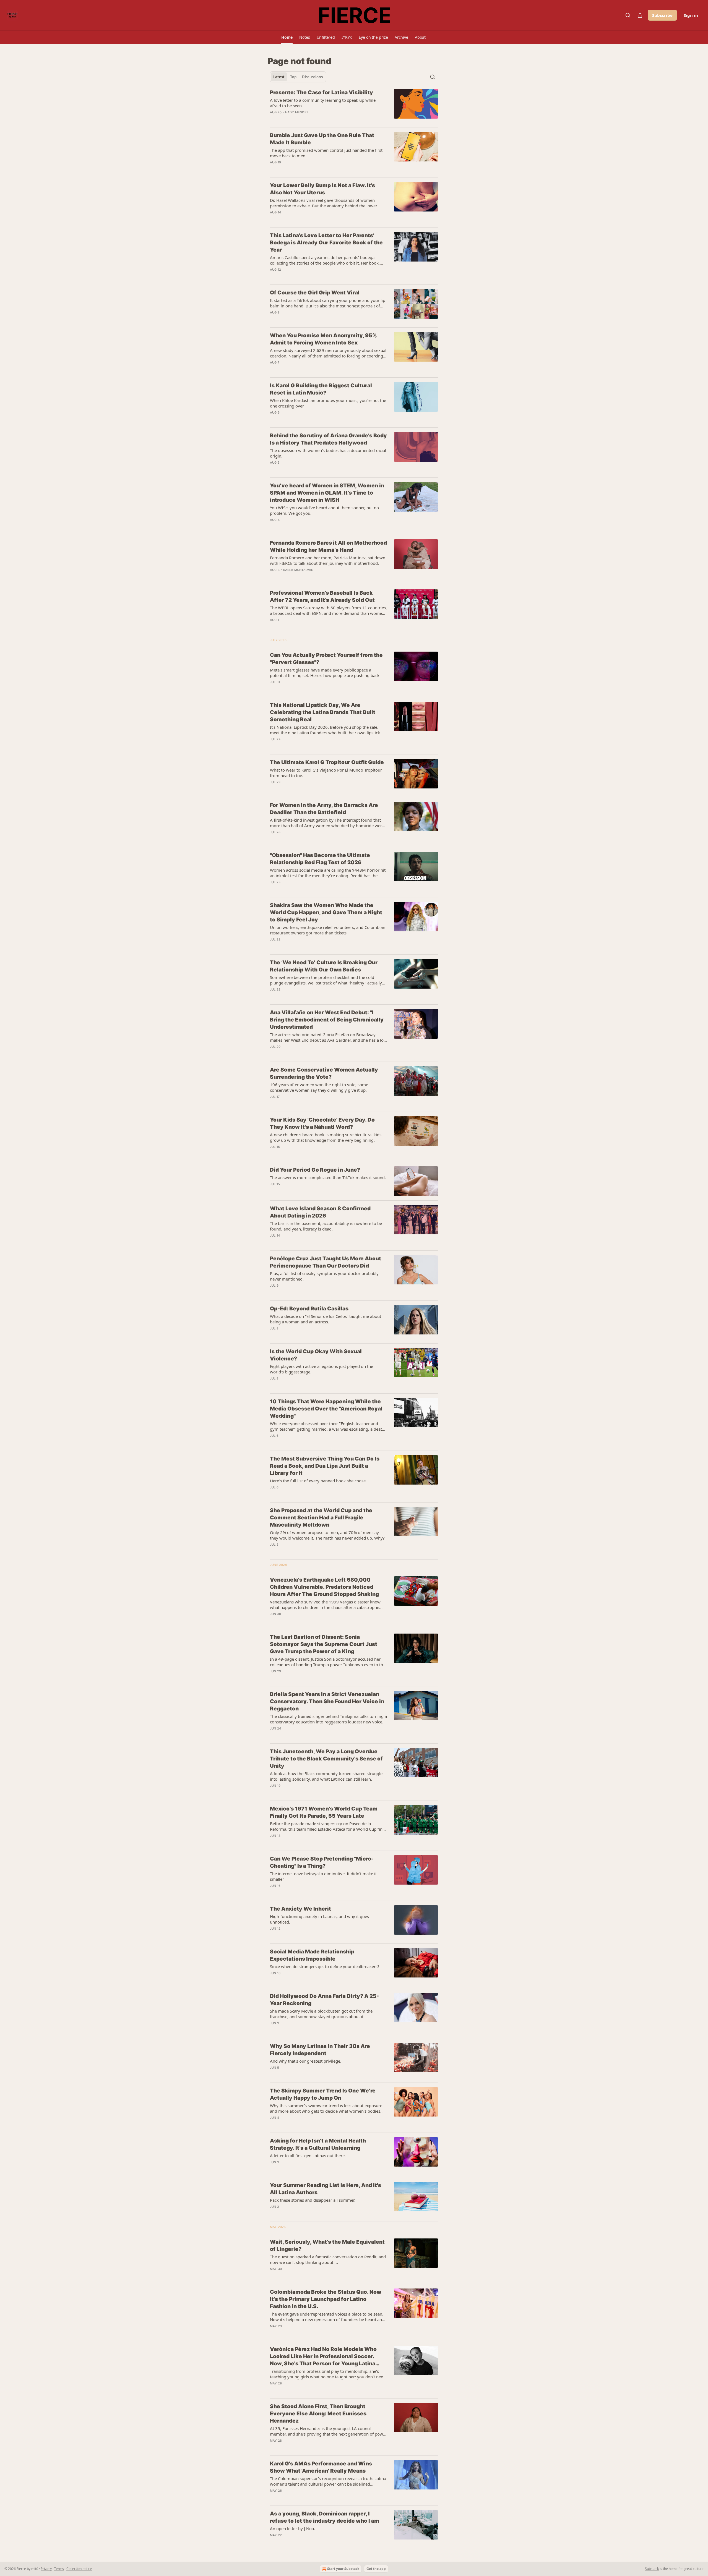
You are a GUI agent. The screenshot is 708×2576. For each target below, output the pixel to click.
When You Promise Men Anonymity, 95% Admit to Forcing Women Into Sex (323, 339)
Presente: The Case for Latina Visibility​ (322, 92)
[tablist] (298, 77)
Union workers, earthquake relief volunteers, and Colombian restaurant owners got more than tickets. (328, 930)
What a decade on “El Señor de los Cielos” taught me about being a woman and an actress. (326, 1319)
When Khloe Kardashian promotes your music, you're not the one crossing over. (328, 403)
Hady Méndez (297, 112)
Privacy (46, 2569)
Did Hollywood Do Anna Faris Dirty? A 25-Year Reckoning (324, 2000)
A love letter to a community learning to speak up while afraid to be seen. (323, 103)
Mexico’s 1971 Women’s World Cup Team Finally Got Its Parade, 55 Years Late (324, 1812)
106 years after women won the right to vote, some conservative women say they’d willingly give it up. (319, 1087)
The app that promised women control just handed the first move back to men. (326, 153)
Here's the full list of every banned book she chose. (318, 1481)
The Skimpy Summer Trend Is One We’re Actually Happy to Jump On (323, 2094)
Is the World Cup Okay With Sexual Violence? (316, 1355)
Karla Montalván (298, 570)
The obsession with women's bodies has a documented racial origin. (328, 453)
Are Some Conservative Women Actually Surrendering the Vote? (324, 1073)
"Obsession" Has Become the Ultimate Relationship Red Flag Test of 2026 (320, 859)
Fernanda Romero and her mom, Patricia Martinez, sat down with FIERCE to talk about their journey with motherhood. (328, 560)
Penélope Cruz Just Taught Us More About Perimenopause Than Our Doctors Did (326, 1262)
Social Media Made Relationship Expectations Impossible (312, 1955)
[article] (354, 106)
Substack (652, 2569)
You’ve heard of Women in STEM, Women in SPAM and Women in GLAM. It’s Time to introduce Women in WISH (327, 493)
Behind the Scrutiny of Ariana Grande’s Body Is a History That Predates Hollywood (328, 439)
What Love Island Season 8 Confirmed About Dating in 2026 (320, 1212)
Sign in (691, 15)
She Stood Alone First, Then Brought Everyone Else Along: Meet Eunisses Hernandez (318, 2414)
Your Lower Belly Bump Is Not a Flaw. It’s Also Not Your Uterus (322, 189)
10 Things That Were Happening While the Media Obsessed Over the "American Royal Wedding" (326, 1409)
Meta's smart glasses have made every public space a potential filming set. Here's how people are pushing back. (325, 673)
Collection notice (79, 2569)
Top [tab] (293, 77)
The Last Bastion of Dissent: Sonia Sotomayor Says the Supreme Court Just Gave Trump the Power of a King (324, 1644)
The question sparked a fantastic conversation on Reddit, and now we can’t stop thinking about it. (328, 2259)
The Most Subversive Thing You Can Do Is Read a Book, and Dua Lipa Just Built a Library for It (325, 1466)
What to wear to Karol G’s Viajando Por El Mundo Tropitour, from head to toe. (326, 773)
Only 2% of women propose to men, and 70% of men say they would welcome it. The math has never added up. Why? (327, 1535)
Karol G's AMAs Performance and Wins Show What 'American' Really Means (321, 2467)
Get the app (376, 2569)
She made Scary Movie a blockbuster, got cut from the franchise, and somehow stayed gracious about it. (321, 2014)
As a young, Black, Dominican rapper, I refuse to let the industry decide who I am (325, 2517)
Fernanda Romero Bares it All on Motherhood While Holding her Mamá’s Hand (328, 546)
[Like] (274, 1154)
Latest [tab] (279, 77)
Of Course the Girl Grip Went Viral (315, 293)
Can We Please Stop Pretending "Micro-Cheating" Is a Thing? (322, 1862)
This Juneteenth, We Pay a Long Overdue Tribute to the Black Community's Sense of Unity (326, 1759)
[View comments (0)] (313, 169)
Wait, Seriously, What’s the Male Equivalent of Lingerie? (327, 2245)
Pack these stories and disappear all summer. (313, 2200)
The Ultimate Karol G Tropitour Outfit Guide (327, 762)
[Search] (628, 15)
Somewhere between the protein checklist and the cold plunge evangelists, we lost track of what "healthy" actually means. (326, 980)
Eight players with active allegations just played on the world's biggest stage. (322, 1369)
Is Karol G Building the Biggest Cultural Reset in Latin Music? (321, 389)
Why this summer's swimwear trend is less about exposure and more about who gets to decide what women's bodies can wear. (326, 2108)
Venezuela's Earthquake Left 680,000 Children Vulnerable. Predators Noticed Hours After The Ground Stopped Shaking (324, 1587)
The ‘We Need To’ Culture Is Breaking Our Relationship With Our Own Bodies (324, 966)
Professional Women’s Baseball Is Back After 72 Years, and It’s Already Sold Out (322, 596)
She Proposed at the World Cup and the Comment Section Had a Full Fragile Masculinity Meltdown (321, 1518)
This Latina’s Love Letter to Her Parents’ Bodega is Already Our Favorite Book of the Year (326, 243)
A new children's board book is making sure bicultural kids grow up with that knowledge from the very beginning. (326, 1137)
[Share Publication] (640, 15)
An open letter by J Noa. (292, 2528)
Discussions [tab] (312, 77)
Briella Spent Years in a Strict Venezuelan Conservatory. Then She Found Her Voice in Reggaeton (327, 1701)
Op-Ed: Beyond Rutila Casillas (309, 1309)
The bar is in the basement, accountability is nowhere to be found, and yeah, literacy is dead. (326, 1226)
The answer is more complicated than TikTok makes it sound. (328, 1177)
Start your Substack (343, 2569)
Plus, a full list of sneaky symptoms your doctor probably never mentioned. (324, 1276)
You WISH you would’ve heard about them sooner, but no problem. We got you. (324, 510)
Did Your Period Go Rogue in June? (315, 1170)
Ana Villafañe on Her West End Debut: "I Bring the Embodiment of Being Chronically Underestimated (327, 1020)
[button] (287, 37)
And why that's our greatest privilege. (306, 2061)
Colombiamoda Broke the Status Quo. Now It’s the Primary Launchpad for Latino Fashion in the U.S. (326, 2299)
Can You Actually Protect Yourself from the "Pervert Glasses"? (326, 659)
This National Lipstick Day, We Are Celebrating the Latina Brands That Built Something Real (323, 712)
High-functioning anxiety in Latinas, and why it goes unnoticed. (319, 1919)
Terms (59, 2569)
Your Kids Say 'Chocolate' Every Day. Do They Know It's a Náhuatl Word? (322, 1123)
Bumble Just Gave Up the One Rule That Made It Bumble (322, 139)
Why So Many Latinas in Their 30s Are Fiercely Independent (320, 2050)
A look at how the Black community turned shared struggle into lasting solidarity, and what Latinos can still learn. (326, 1776)
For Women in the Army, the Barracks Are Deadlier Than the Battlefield (324, 809)
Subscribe (662, 15)
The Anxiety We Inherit (300, 1909)
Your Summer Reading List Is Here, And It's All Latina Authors (326, 2189)
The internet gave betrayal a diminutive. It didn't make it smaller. (323, 1876)
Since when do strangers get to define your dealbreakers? (325, 1966)
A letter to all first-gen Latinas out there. (308, 2156)
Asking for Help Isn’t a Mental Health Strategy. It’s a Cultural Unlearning (318, 2144)
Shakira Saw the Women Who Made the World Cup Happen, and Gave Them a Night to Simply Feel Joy (326, 912)
